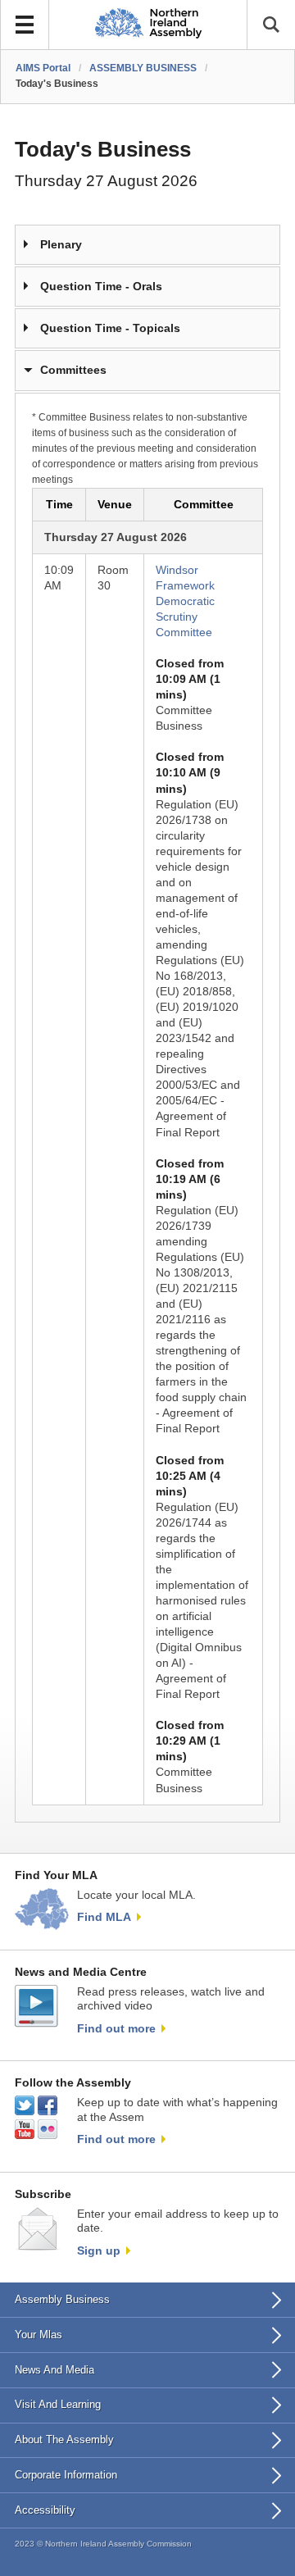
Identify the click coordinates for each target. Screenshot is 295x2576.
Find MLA (104, 1917)
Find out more (116, 2028)
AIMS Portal (43, 68)
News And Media (54, 2370)
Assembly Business (62, 2299)
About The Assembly (64, 2439)
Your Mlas (39, 2335)
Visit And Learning (58, 2404)
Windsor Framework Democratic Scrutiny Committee (185, 601)
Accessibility (45, 2510)
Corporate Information (66, 2475)
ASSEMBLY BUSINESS (143, 68)
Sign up (99, 2251)
